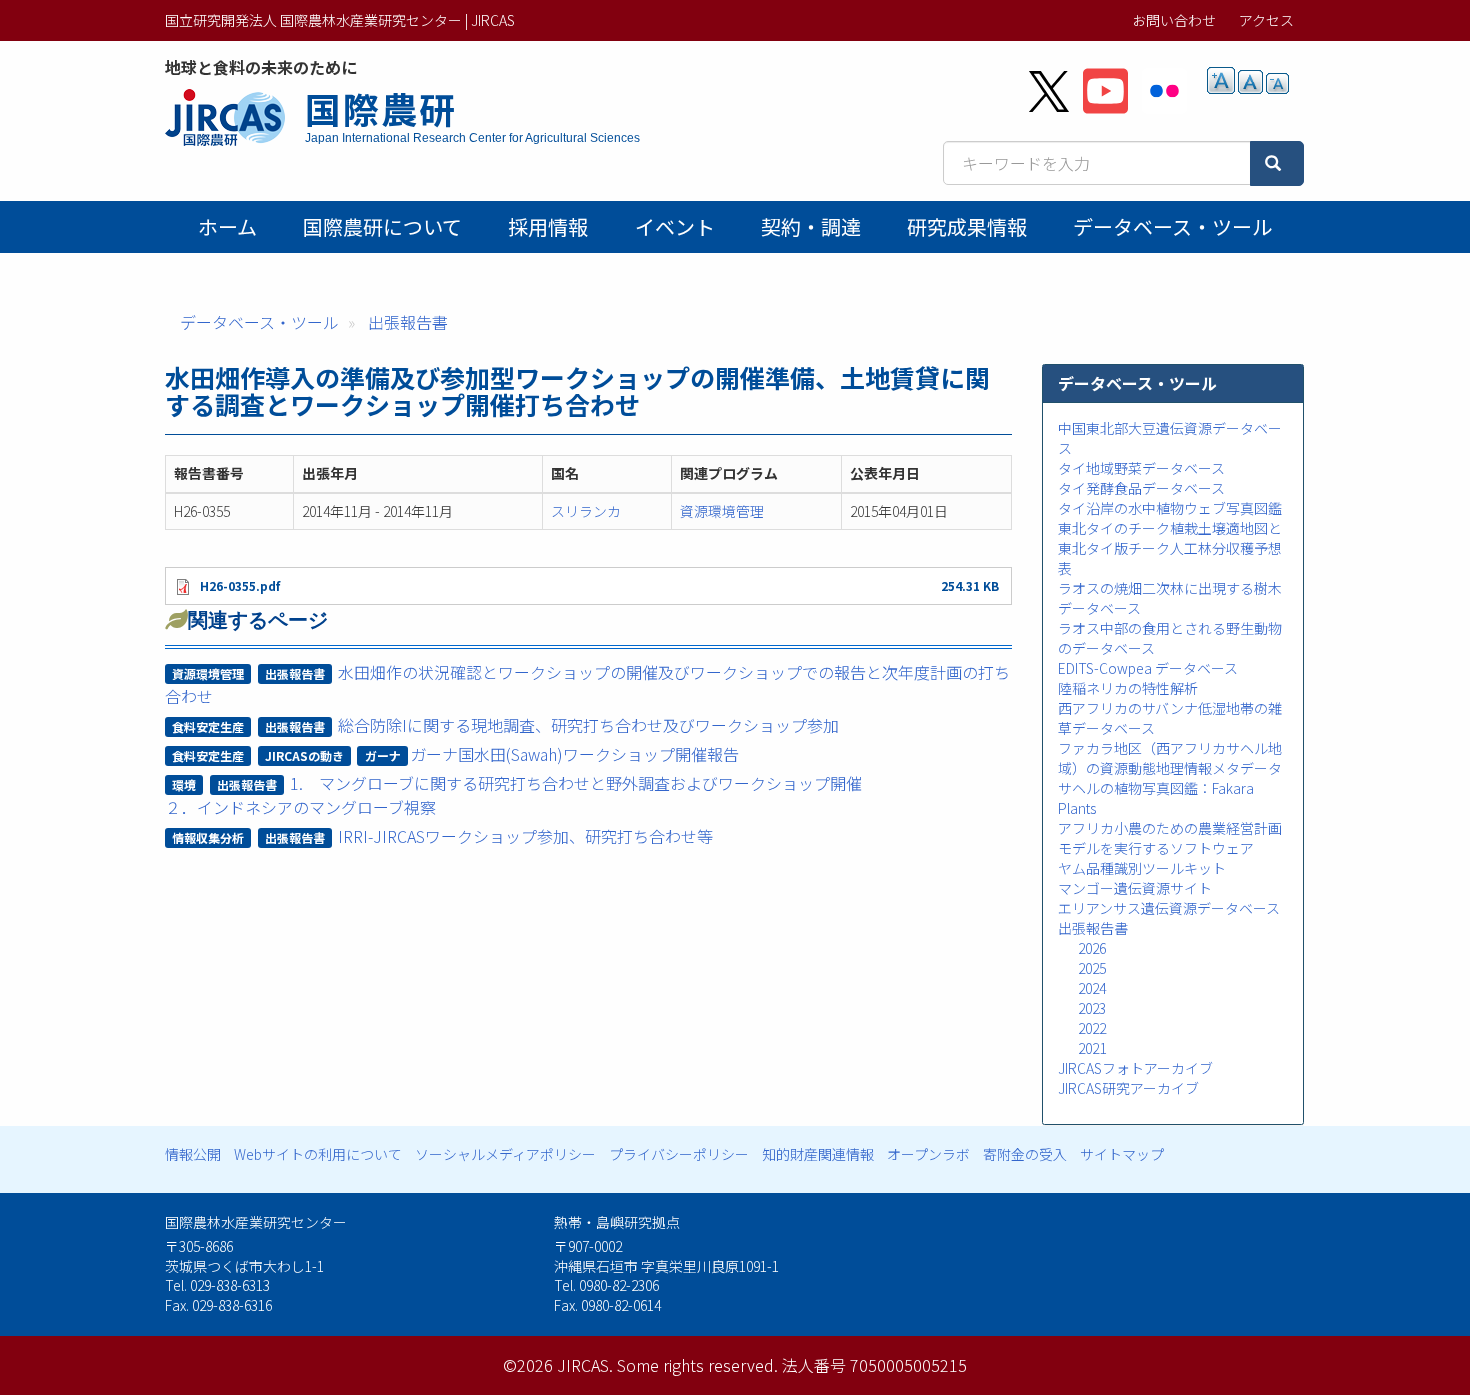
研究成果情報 (967, 226)
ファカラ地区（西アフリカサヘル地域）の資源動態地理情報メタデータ (1170, 758)
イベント (675, 226)
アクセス (1266, 20)
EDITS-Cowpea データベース (1148, 668)
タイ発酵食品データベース (1141, 488)
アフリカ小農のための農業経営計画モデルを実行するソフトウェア (1170, 838)
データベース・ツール (1172, 226)
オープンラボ (928, 1154)
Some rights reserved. (697, 1365)
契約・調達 (811, 226)
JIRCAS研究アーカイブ (1128, 1088)
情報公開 (193, 1154)
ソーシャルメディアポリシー (505, 1154)
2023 (1092, 1008)
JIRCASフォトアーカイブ (1135, 1068)
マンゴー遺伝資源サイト (1135, 888)
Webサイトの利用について (318, 1154)
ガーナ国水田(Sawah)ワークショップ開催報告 (574, 754)
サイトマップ (1122, 1154)
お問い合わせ (1174, 20)
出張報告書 (408, 322)
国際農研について (382, 226)
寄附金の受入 (1025, 1154)
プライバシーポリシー (679, 1154)
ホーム (227, 226)
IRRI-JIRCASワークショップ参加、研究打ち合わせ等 (525, 836)
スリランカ (586, 511)
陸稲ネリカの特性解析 (1128, 688)
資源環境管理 (722, 511)
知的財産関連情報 (818, 1154)
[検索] (1277, 163)
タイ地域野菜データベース (1141, 468)
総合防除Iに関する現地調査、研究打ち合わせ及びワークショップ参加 (588, 725)
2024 (1092, 988)
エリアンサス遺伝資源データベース (1169, 908)
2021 (1092, 1048)
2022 (1092, 1028)
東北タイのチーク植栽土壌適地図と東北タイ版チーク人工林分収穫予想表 (1170, 548)
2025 (1092, 968)
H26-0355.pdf (240, 585)
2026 (1092, 948)
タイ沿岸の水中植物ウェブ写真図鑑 (1170, 508)
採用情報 (548, 226)
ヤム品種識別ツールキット (1142, 868)
